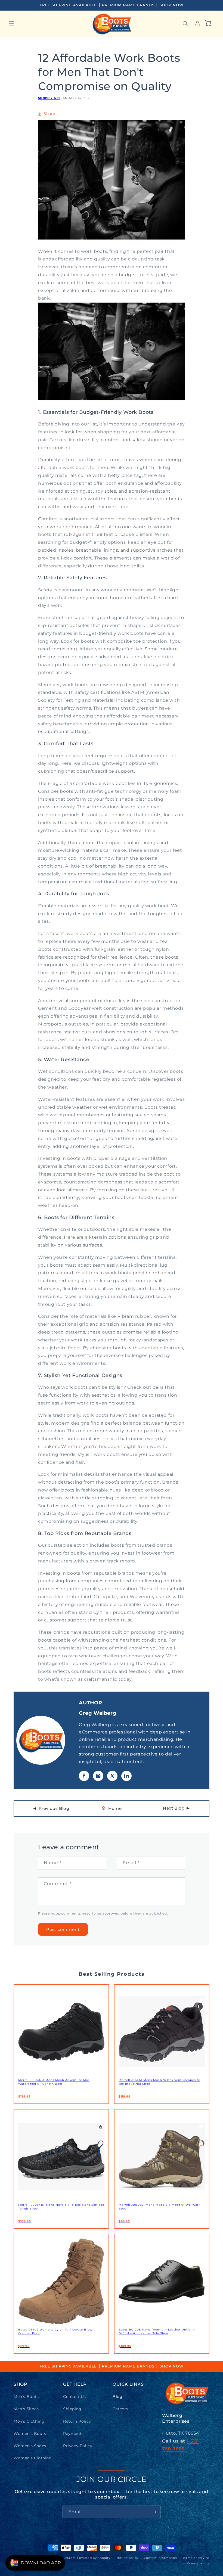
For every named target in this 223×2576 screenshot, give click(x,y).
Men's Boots (26, 2397)
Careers (120, 2409)
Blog (117, 2397)
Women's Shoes (30, 2446)
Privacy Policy (78, 2446)
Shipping (72, 2409)
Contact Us (75, 2397)
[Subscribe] (154, 2512)
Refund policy (127, 2558)
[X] (112, 1776)
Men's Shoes (26, 2409)
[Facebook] (84, 1776)
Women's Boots (30, 2434)
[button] (11, 24)
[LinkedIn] (126, 1776)
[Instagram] (98, 1776)
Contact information (160, 2558)
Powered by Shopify (94, 2558)
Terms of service (196, 2558)
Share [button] (49, 114)
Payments (73, 2434)
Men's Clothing (29, 2421)
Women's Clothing (33, 2458)
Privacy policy (198, 2563)
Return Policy (77, 2421)
